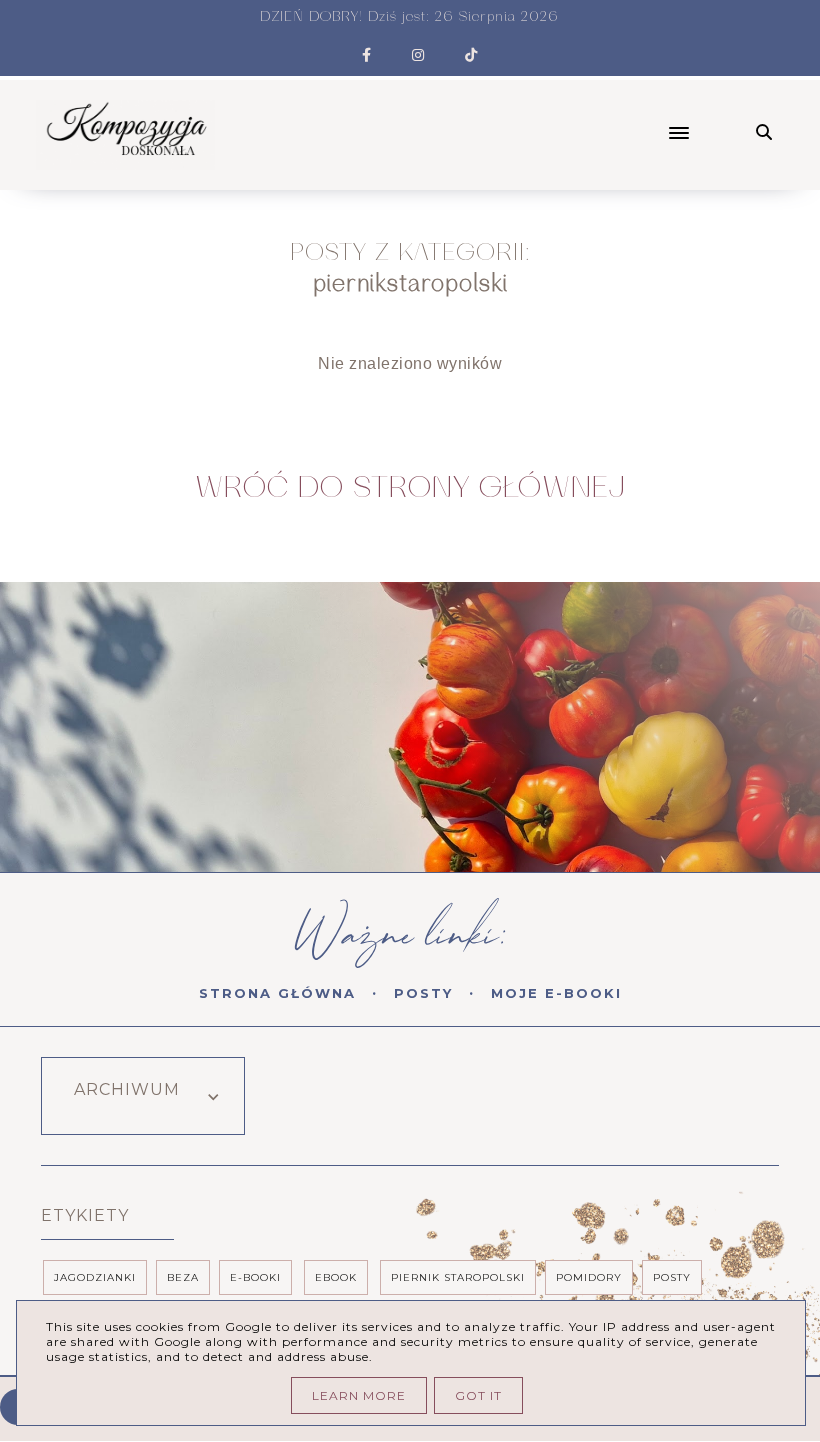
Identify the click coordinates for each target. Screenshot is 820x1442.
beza (183, 1277)
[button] (483, 116)
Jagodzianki (95, 1277)
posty (672, 1277)
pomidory (589, 1277)
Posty (423, 993)
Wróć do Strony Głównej (410, 488)
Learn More (359, 1395)
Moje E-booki (556, 993)
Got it (478, 1395)
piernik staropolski (458, 1277)
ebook (336, 1277)
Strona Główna (277, 993)
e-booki (255, 1277)
